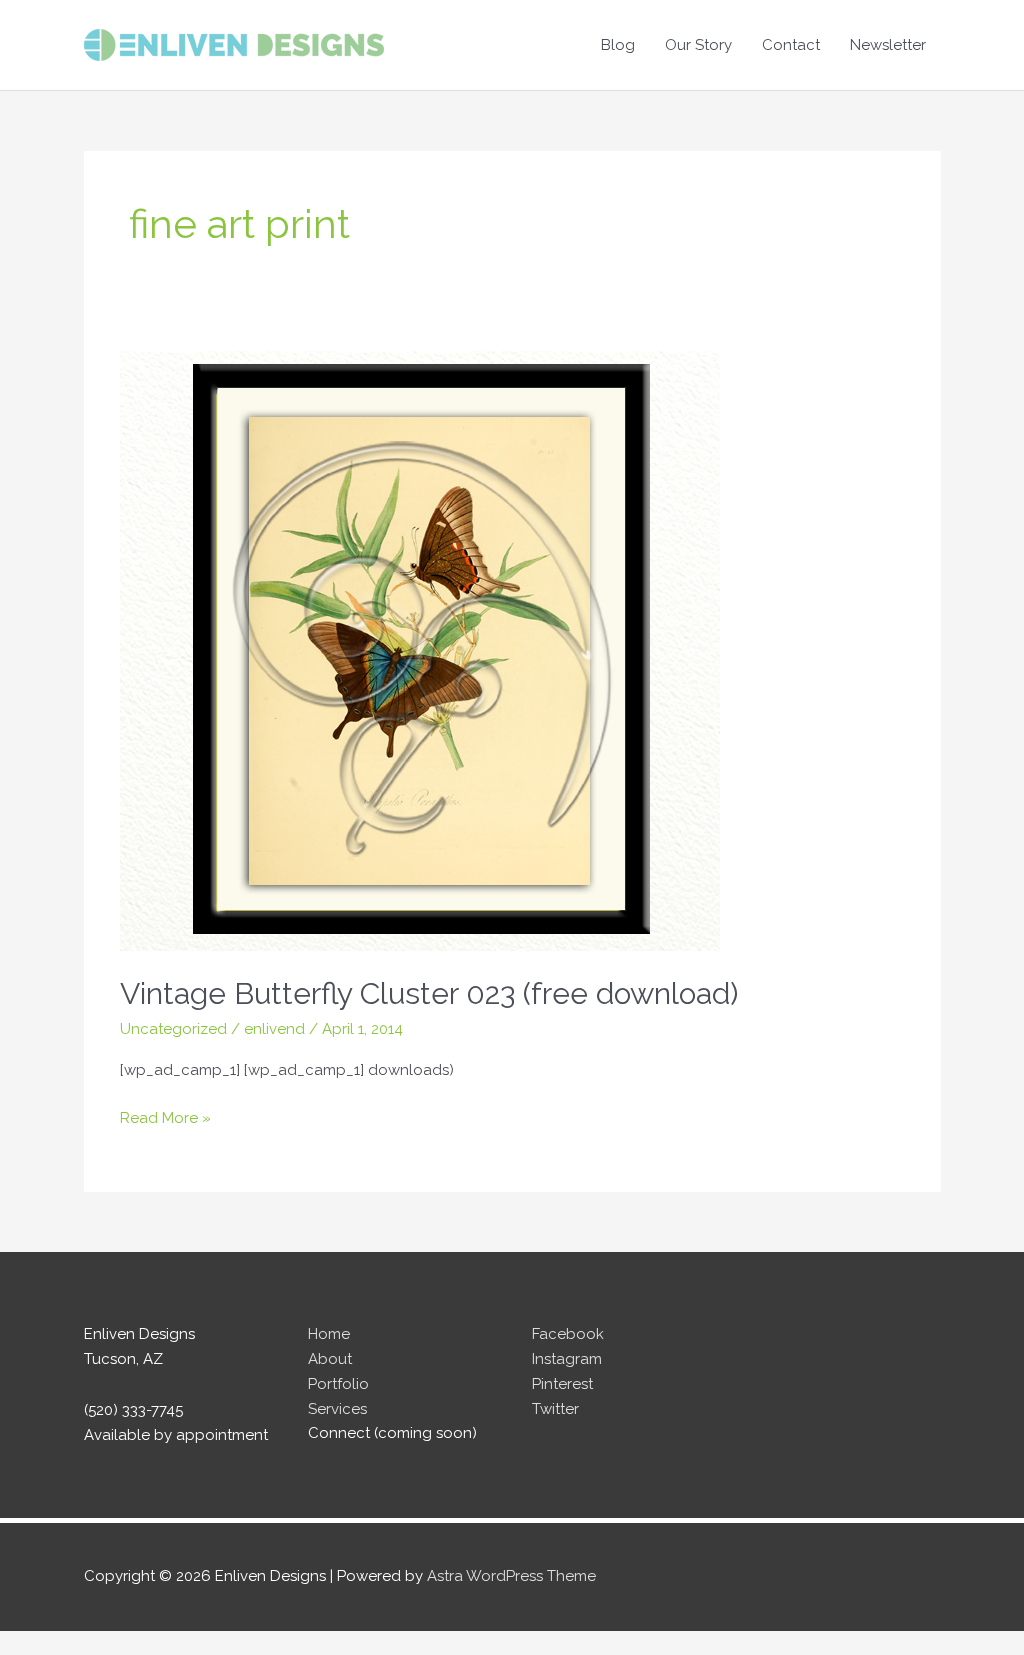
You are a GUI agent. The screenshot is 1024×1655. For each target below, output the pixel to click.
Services (337, 1409)
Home (329, 1334)
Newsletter (888, 45)
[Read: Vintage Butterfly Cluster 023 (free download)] (420, 650)
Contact (791, 45)
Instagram (567, 1359)
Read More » (165, 1119)
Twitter (555, 1409)
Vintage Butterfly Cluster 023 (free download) (429, 993)
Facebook (568, 1334)
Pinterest (562, 1384)
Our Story (698, 45)
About (330, 1359)
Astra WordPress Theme (511, 1576)
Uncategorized (173, 1029)
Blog (618, 45)
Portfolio (338, 1384)
